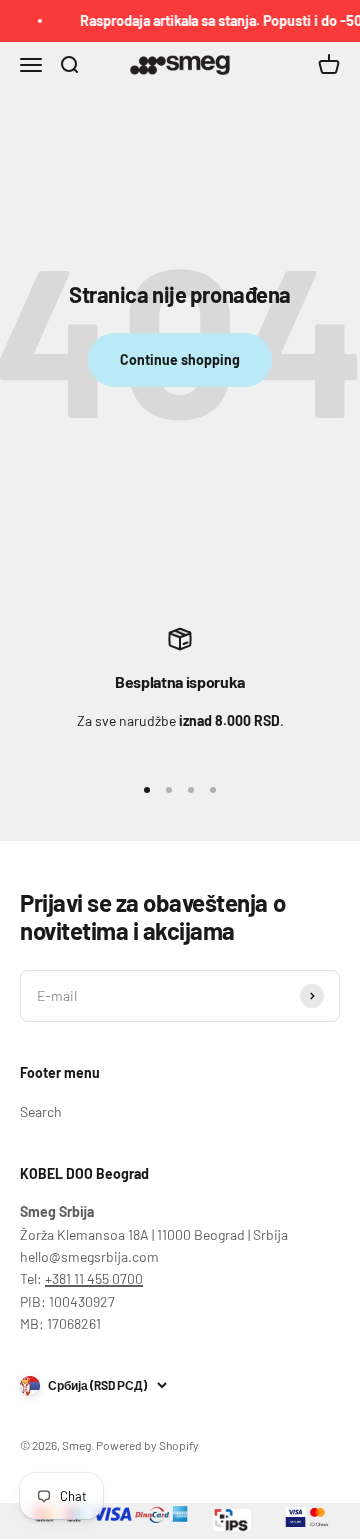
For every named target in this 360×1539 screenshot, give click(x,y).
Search (41, 1111)
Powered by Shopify (147, 1445)
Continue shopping (180, 359)
